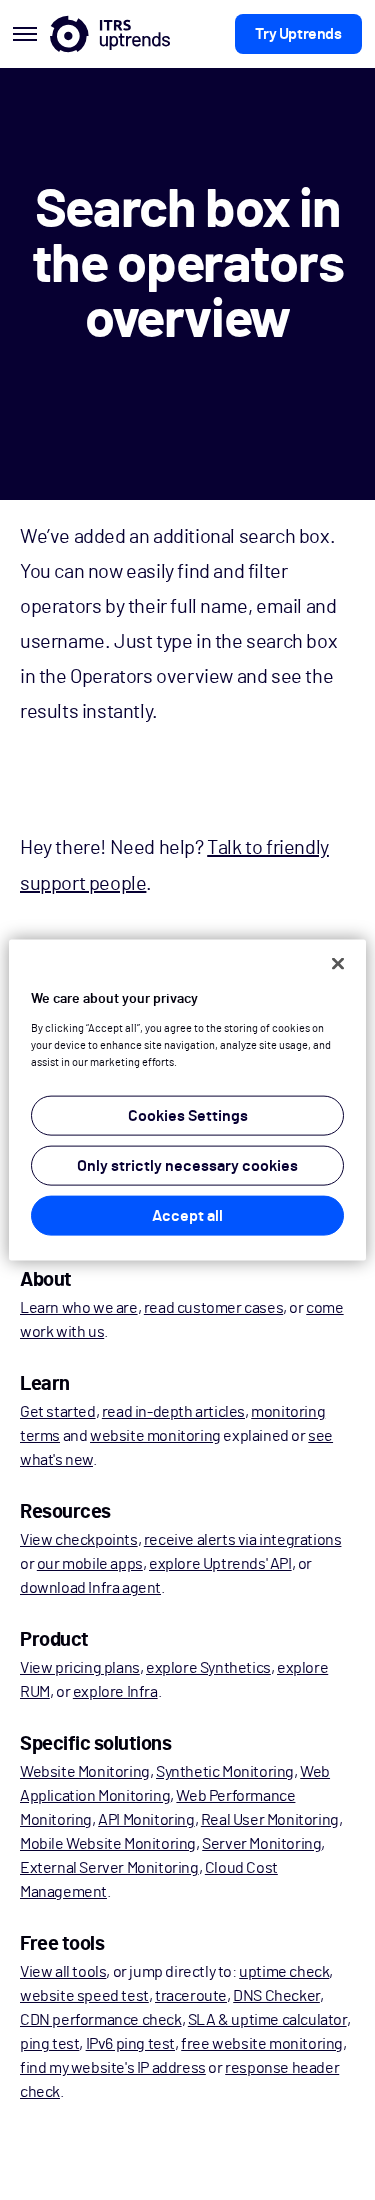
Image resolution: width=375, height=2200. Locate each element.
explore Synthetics (208, 1668)
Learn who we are (79, 1308)
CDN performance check (101, 2020)
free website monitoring (262, 2044)
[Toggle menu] (25, 34)
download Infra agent (90, 1588)
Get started (58, 1412)
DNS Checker (276, 1996)
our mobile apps (90, 1564)
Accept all (187, 1215)
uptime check (284, 1972)
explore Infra (115, 1692)
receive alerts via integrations (243, 1540)
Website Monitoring (85, 1772)
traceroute (191, 1996)
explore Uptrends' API (220, 1564)
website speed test (84, 1996)
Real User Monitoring (270, 1820)
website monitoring (155, 1436)
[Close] (338, 964)
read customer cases (213, 1308)
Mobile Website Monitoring (108, 1844)
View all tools (63, 1972)
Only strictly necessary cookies (187, 1165)
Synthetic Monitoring (225, 1772)
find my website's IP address (113, 2068)
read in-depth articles (173, 1412)
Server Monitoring (261, 1844)
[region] (187, 1100)
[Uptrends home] (110, 34)
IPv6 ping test (130, 2044)
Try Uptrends (298, 34)
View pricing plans (80, 1668)
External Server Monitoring (109, 1868)
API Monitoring (146, 1820)
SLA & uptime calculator (267, 2020)
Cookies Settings (188, 1115)
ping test (49, 2044)
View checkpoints (79, 1540)
